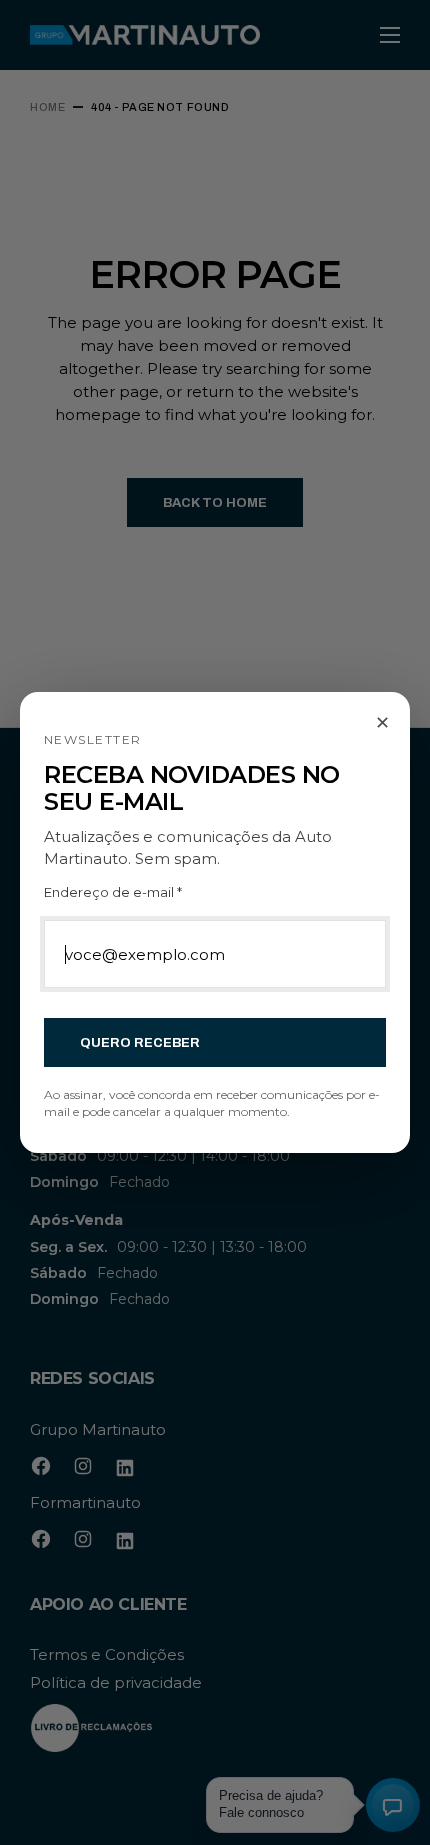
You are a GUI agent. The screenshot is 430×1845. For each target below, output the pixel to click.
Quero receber (140, 1043)
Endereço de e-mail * (113, 892)
